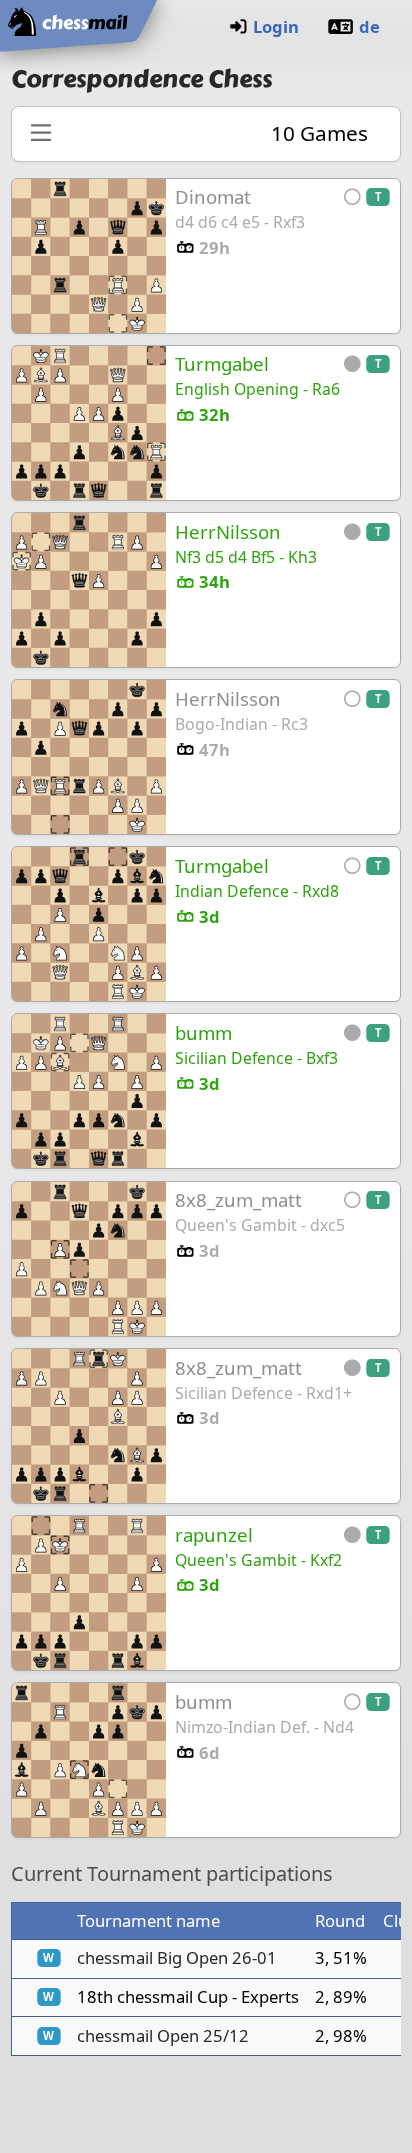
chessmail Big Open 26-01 (177, 1957)
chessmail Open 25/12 (163, 2035)
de (369, 26)
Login (276, 26)
